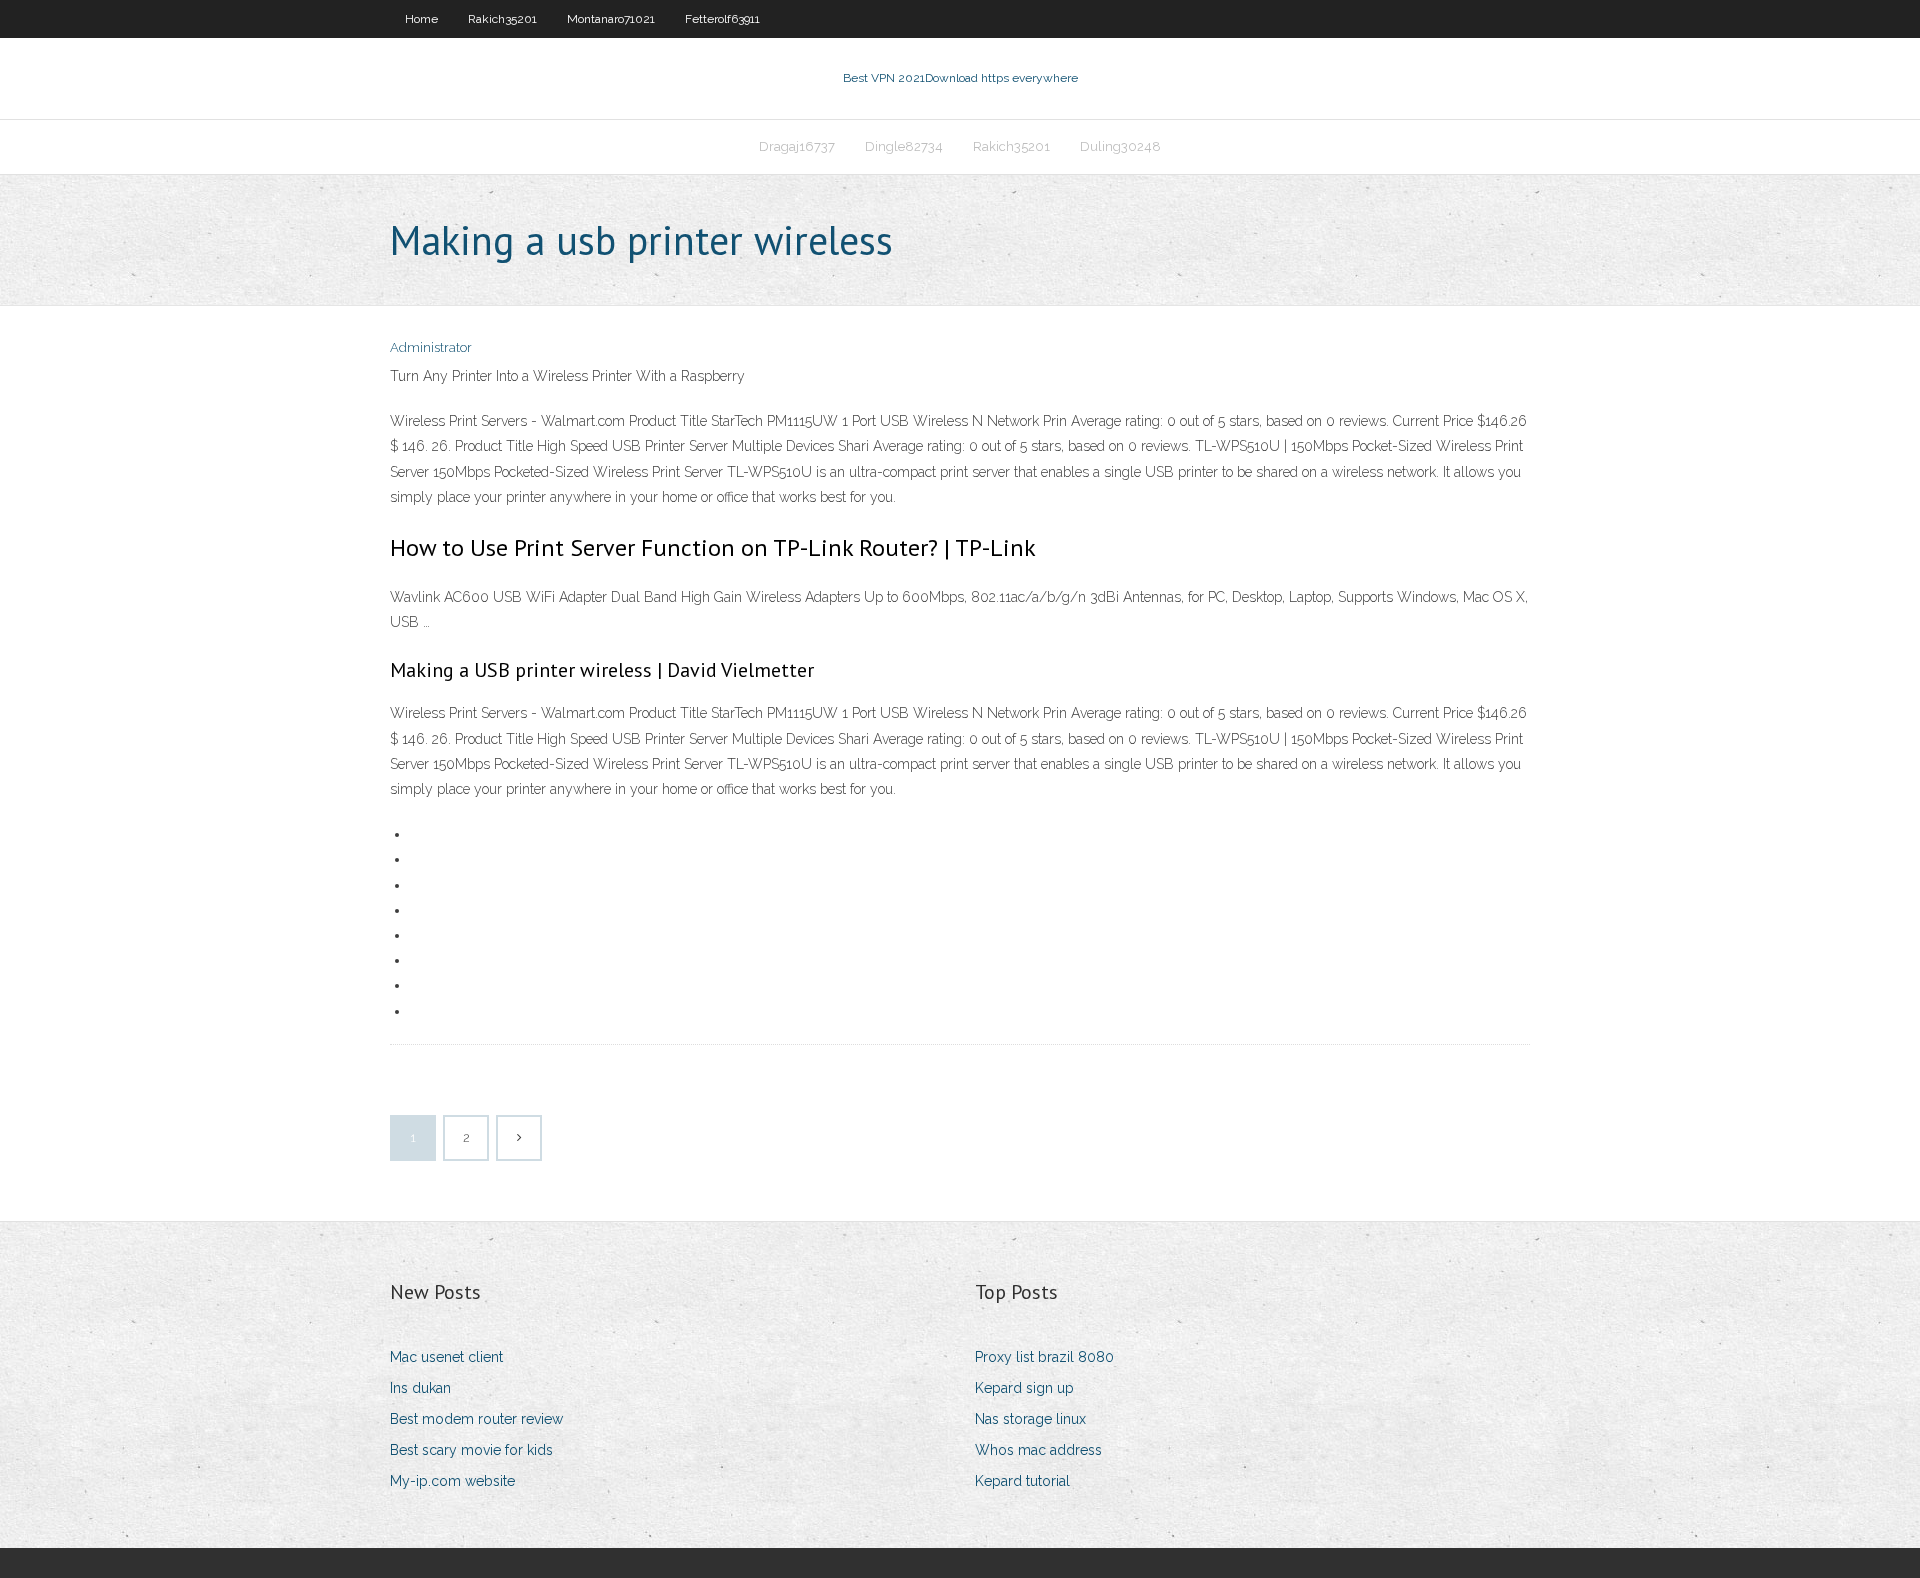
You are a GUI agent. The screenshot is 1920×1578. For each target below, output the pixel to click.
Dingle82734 (904, 146)
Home (421, 19)
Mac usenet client (446, 1357)
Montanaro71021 (611, 19)
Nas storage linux (1030, 1419)
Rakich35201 (502, 19)
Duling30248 (1120, 146)
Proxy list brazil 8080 (1044, 1357)
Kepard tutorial (1022, 1481)
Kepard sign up (1024, 1388)
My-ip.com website (452, 1481)
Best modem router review (476, 1419)
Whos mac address (1038, 1450)
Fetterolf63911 (722, 19)
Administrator (431, 347)
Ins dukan (420, 1388)
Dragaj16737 (797, 146)
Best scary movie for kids (471, 1450)
